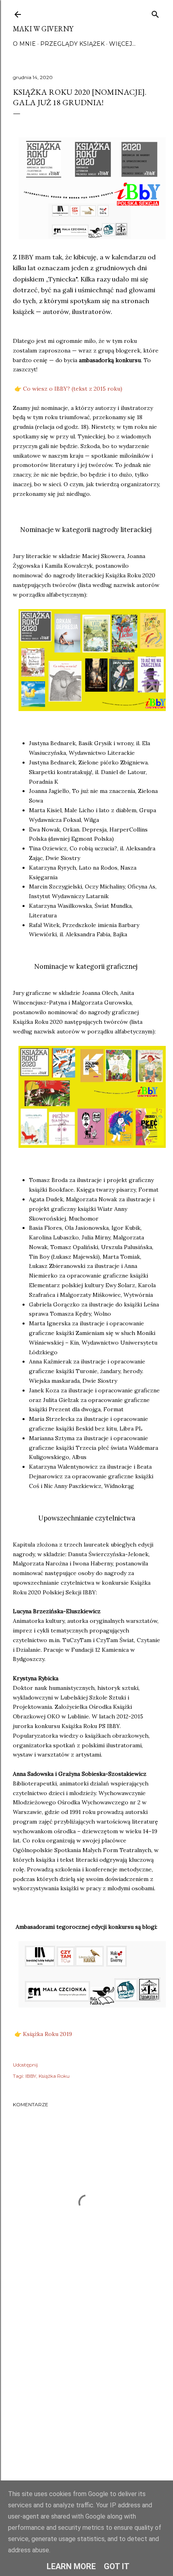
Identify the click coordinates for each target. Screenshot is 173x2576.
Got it (117, 2566)
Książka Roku (54, 2076)
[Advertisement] (86, 2401)
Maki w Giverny (43, 29)
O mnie (24, 44)
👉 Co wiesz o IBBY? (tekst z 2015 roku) (68, 389)
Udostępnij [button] (25, 2065)
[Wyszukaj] (155, 13)
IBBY (31, 2076)
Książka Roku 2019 (47, 2034)
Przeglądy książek (72, 44)
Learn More (71, 2566)
